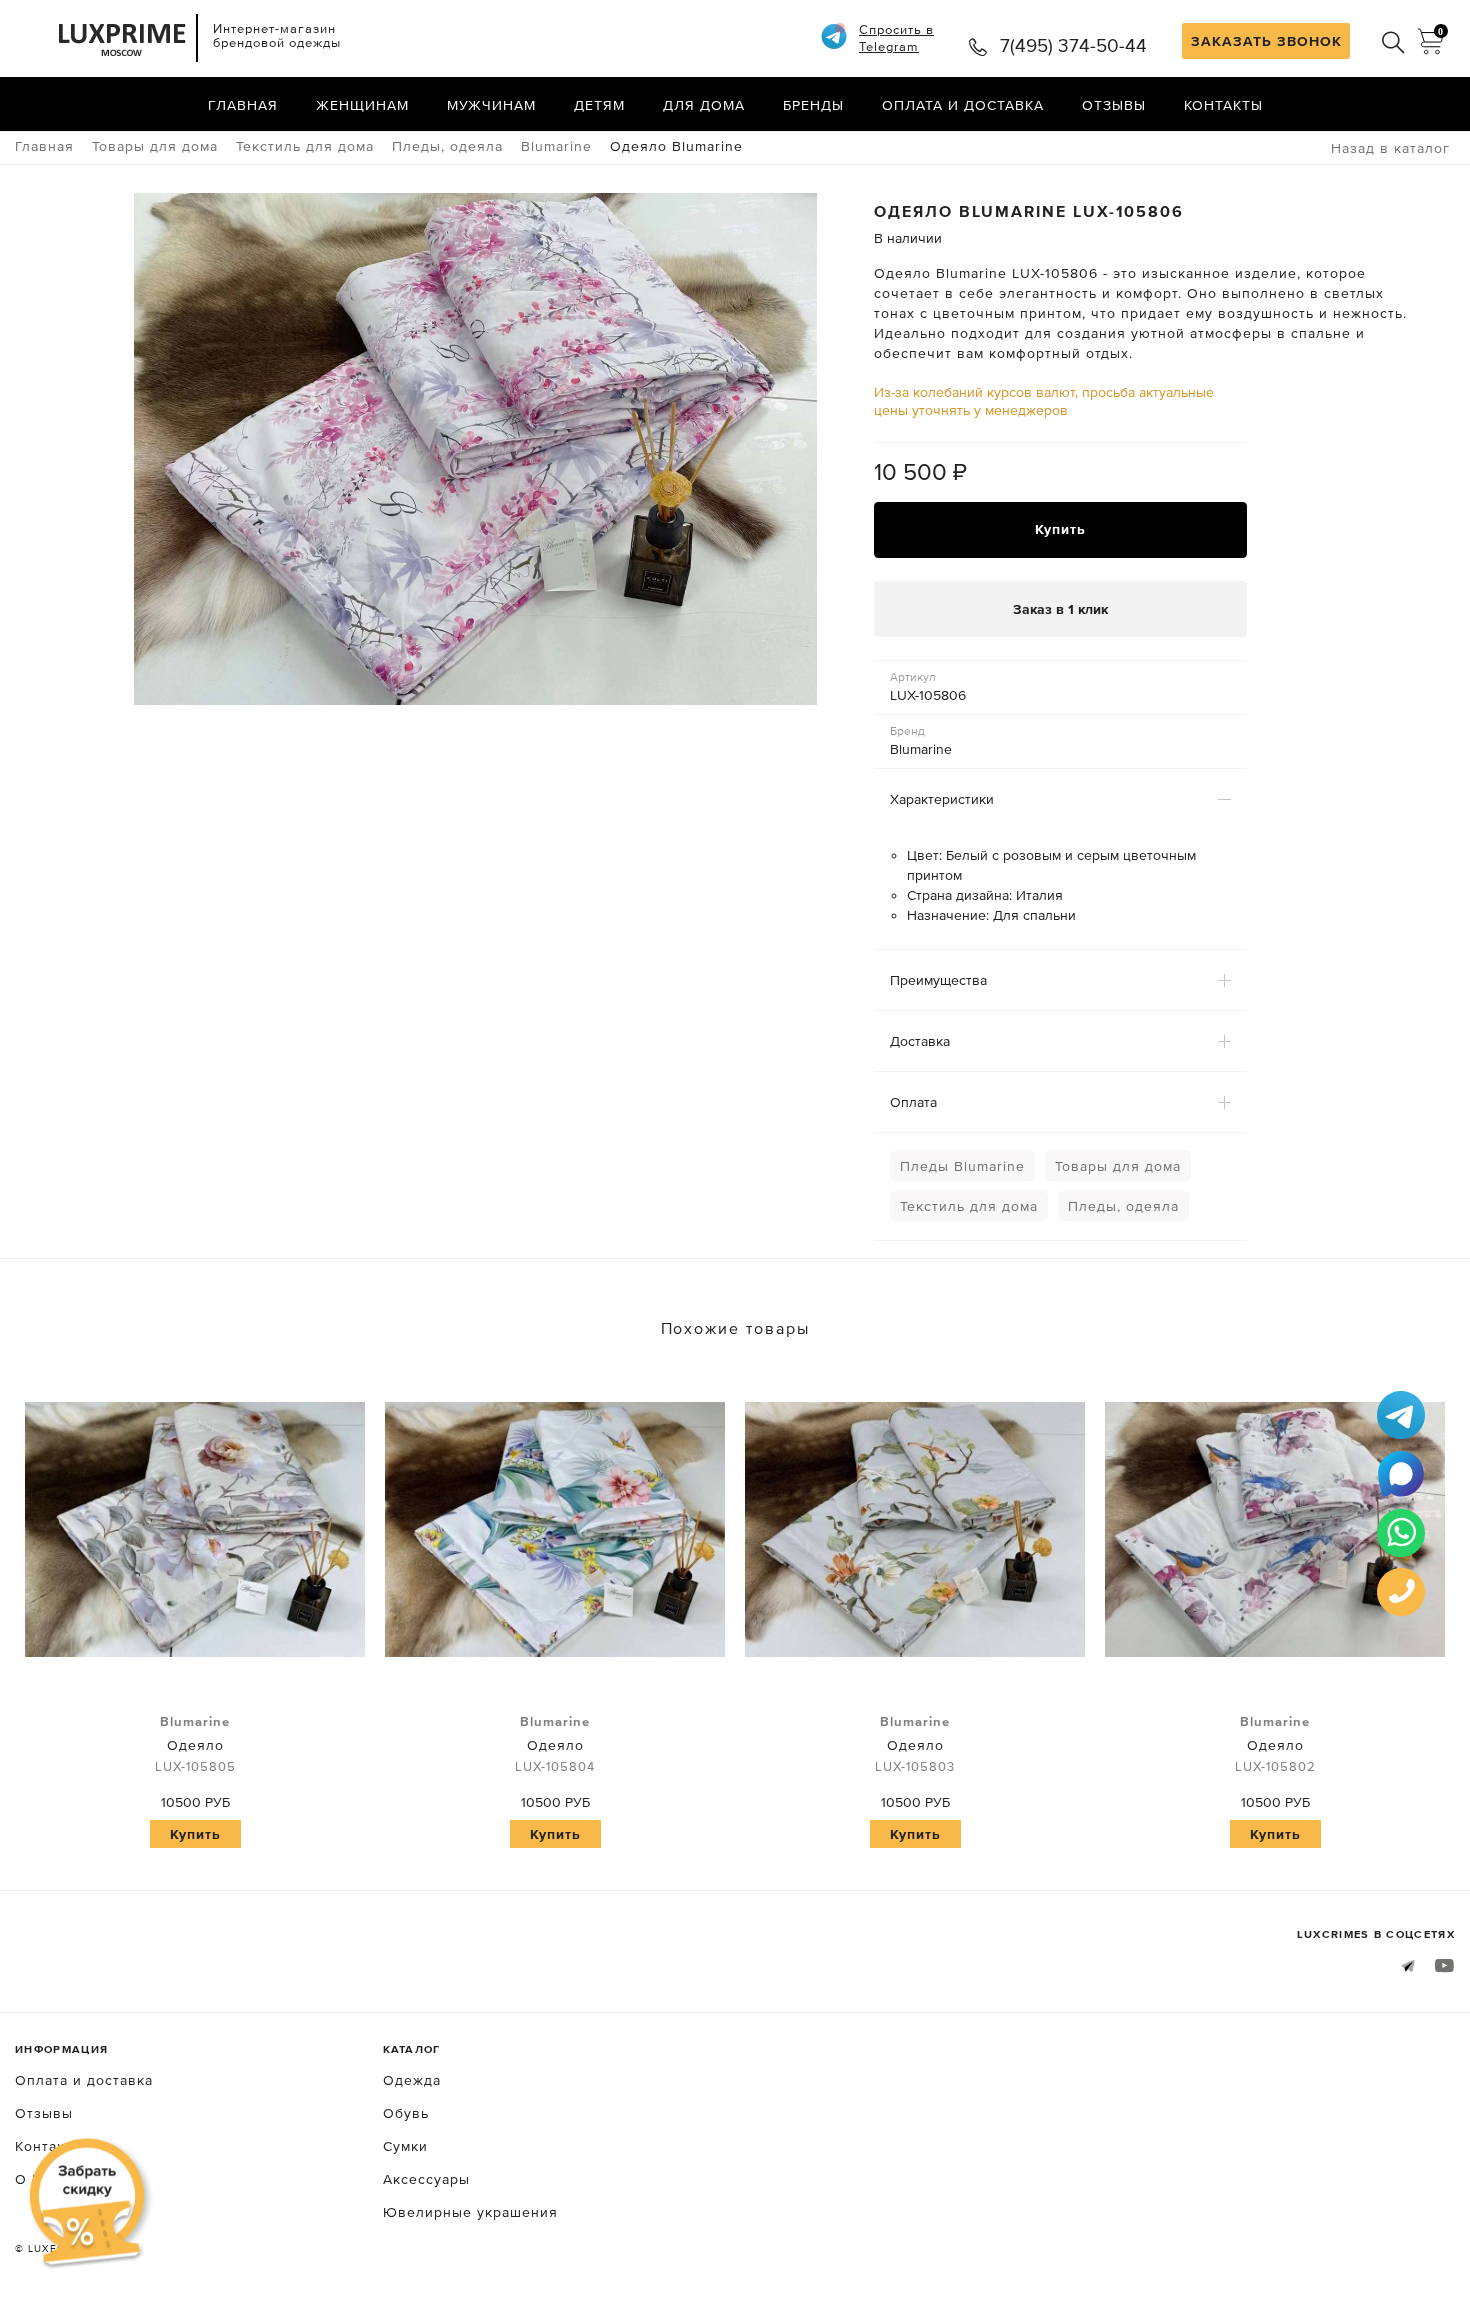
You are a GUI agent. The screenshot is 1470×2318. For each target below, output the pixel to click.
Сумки (405, 2146)
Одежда (412, 2080)
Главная (243, 105)
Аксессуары (426, 2179)
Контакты (1223, 105)
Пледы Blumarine (962, 1166)
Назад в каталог (1390, 148)
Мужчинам (491, 105)
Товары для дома (1118, 1166)
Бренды (813, 105)
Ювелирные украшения (470, 2212)
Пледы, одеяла (1123, 1206)
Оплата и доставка (963, 105)
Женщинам (362, 105)
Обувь (406, 2113)
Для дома (704, 105)
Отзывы (1114, 105)
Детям (599, 105)
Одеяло (195, 1744)
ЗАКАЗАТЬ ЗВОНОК (1266, 41)
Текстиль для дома (969, 1206)
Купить (1060, 529)
